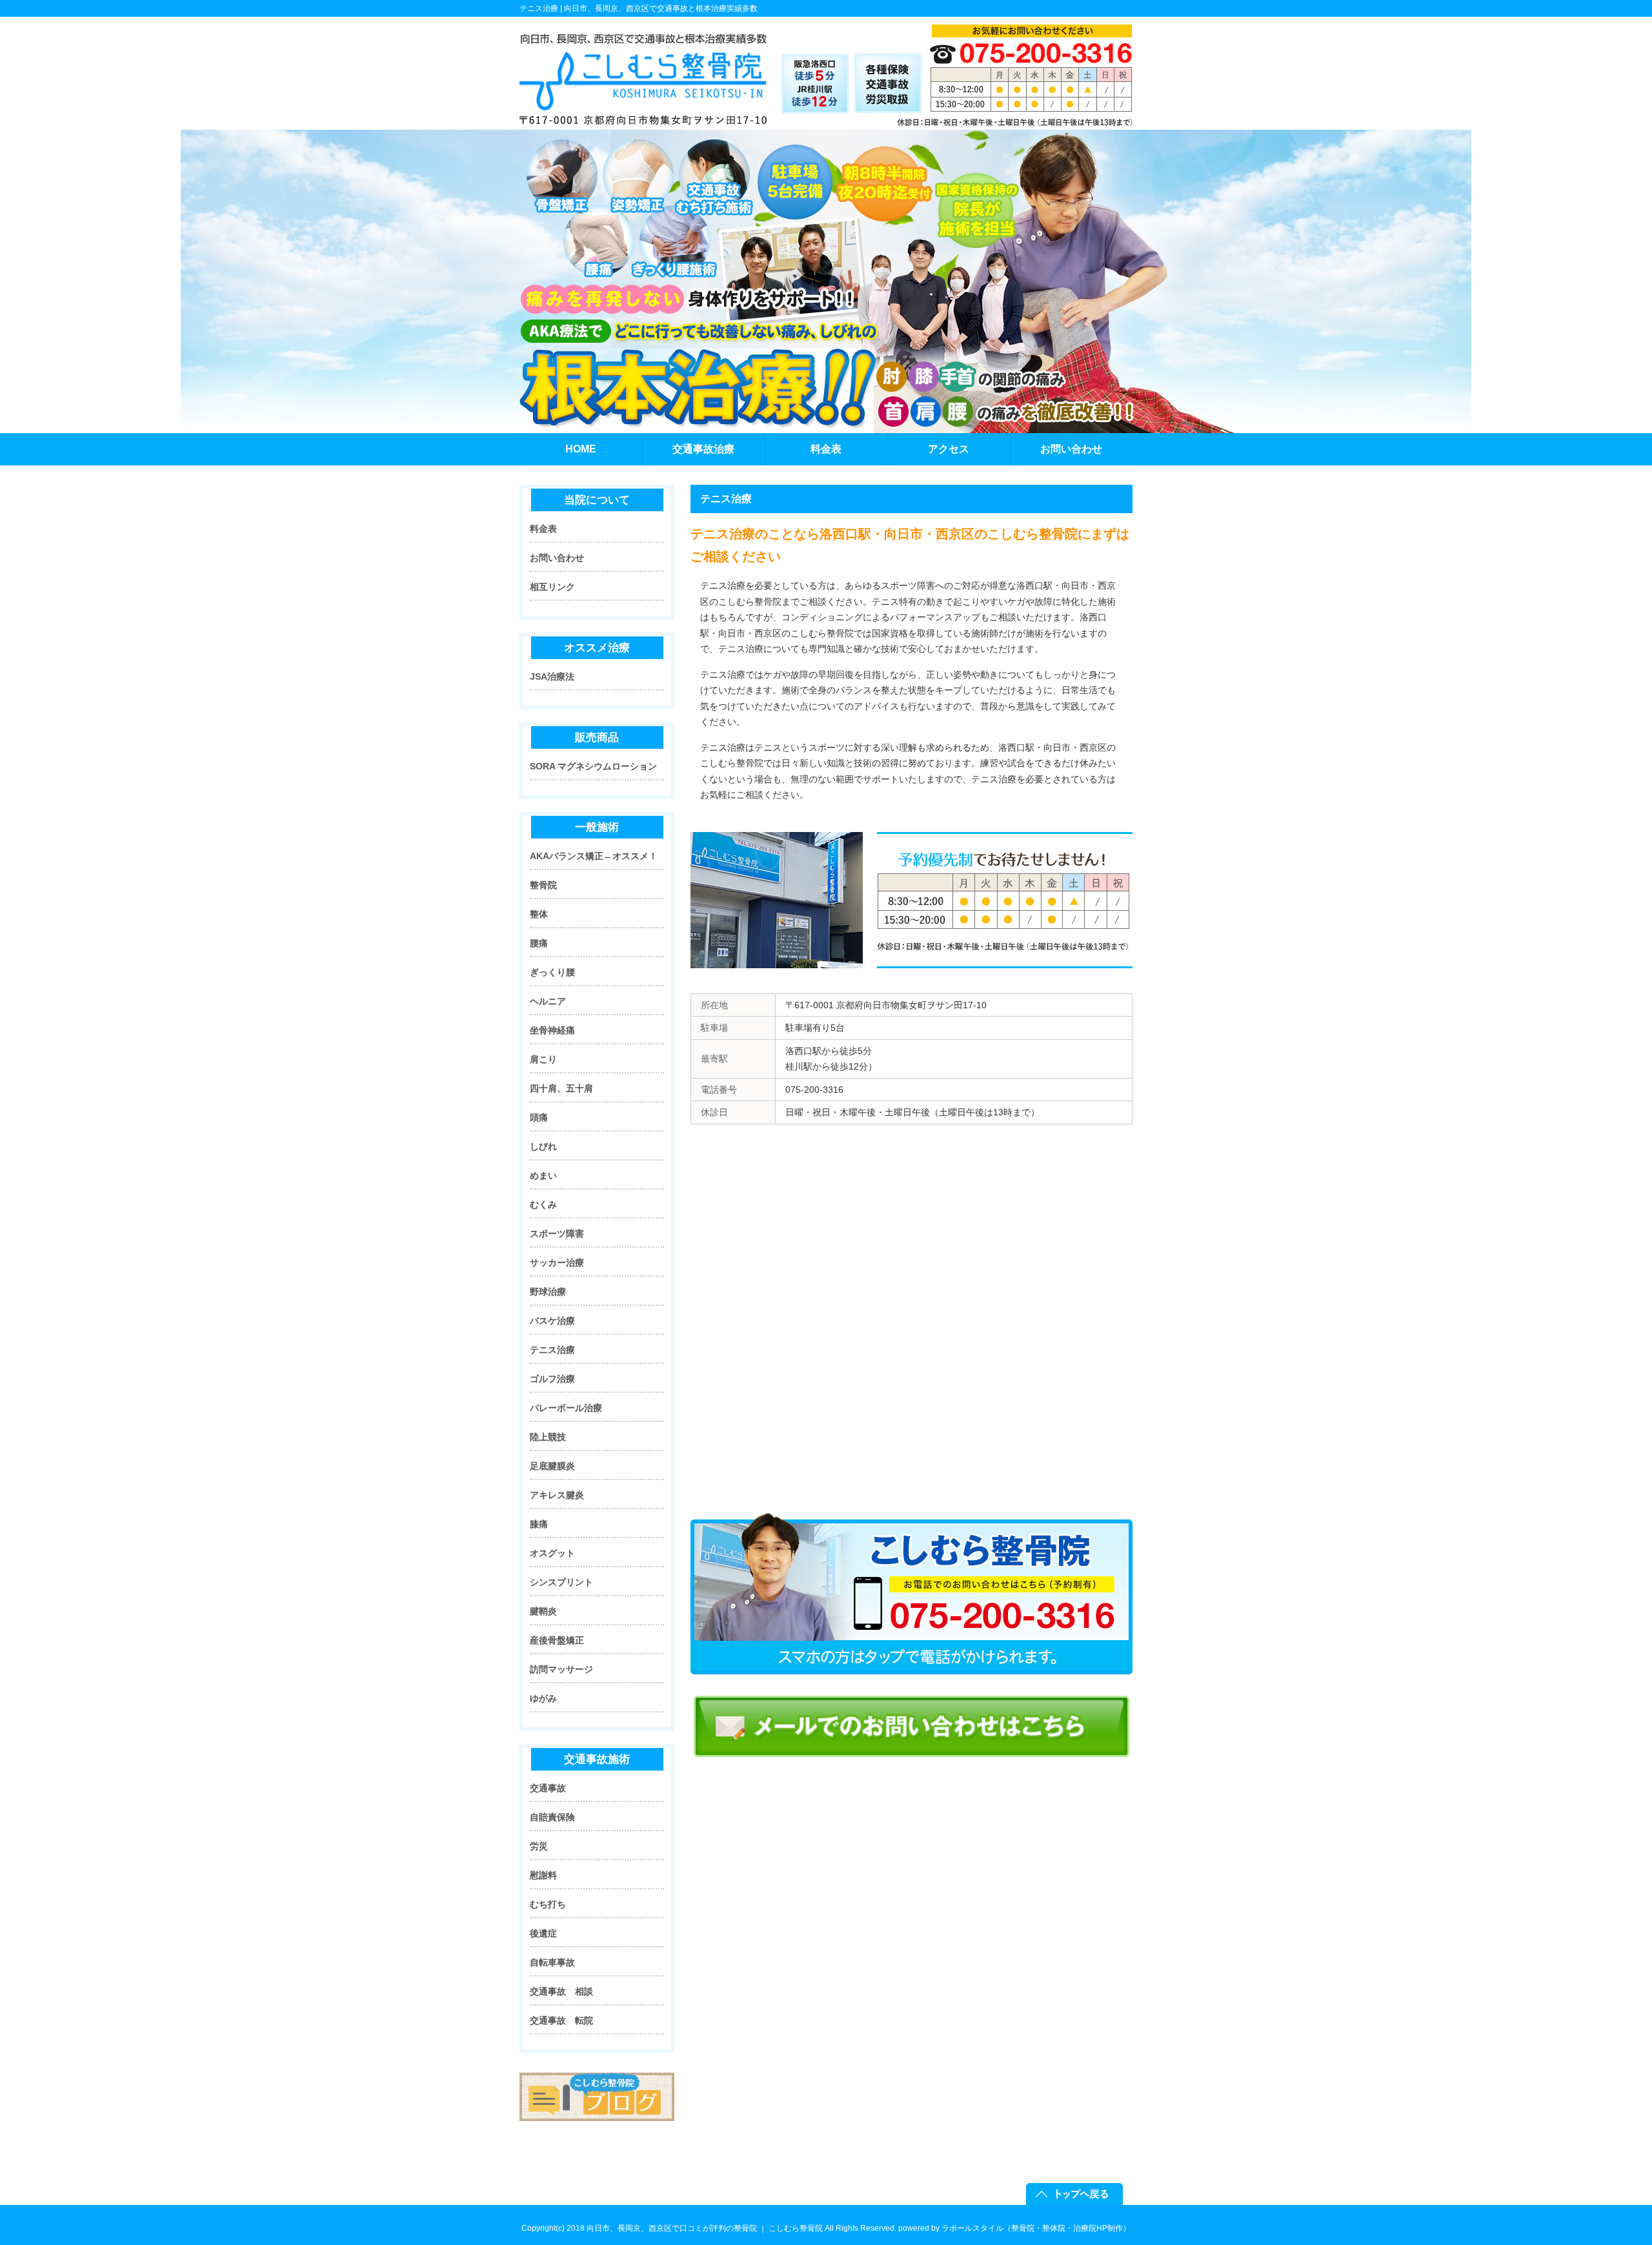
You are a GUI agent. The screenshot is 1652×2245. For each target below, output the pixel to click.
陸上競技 (548, 1437)
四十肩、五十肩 (561, 1088)
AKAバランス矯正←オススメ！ (594, 856)
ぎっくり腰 (552, 972)
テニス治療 (552, 1350)
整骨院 (543, 885)
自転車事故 (552, 1962)
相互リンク (552, 587)
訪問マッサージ (561, 1669)
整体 (539, 914)
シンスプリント (561, 1582)
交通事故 (548, 1788)
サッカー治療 (557, 1263)
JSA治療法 (552, 676)
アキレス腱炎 (557, 1495)
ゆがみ (543, 1698)
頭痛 (539, 1117)
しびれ (543, 1146)
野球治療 (548, 1292)
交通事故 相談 (561, 1991)
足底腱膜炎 (552, 1466)
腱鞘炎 (543, 1611)
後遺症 (543, 1933)
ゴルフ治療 (552, 1379)
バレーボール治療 (566, 1408)
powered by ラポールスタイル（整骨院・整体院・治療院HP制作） (1014, 2228)
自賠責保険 (552, 1817)
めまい (543, 1175)
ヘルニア (548, 1001)
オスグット (552, 1553)
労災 (539, 1846)
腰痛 (539, 943)
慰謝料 (543, 1875)
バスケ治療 (552, 1321)
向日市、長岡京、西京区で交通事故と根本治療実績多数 (661, 8)
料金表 (543, 529)
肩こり (543, 1059)
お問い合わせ (557, 558)
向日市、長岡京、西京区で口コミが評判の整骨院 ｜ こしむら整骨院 (705, 2228)
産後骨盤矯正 (557, 1640)
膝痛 (539, 1524)
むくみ (543, 1204)
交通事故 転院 (561, 2020)
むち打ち (548, 1904)
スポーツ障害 (557, 1234)
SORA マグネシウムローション (593, 766)
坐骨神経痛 (552, 1030)
